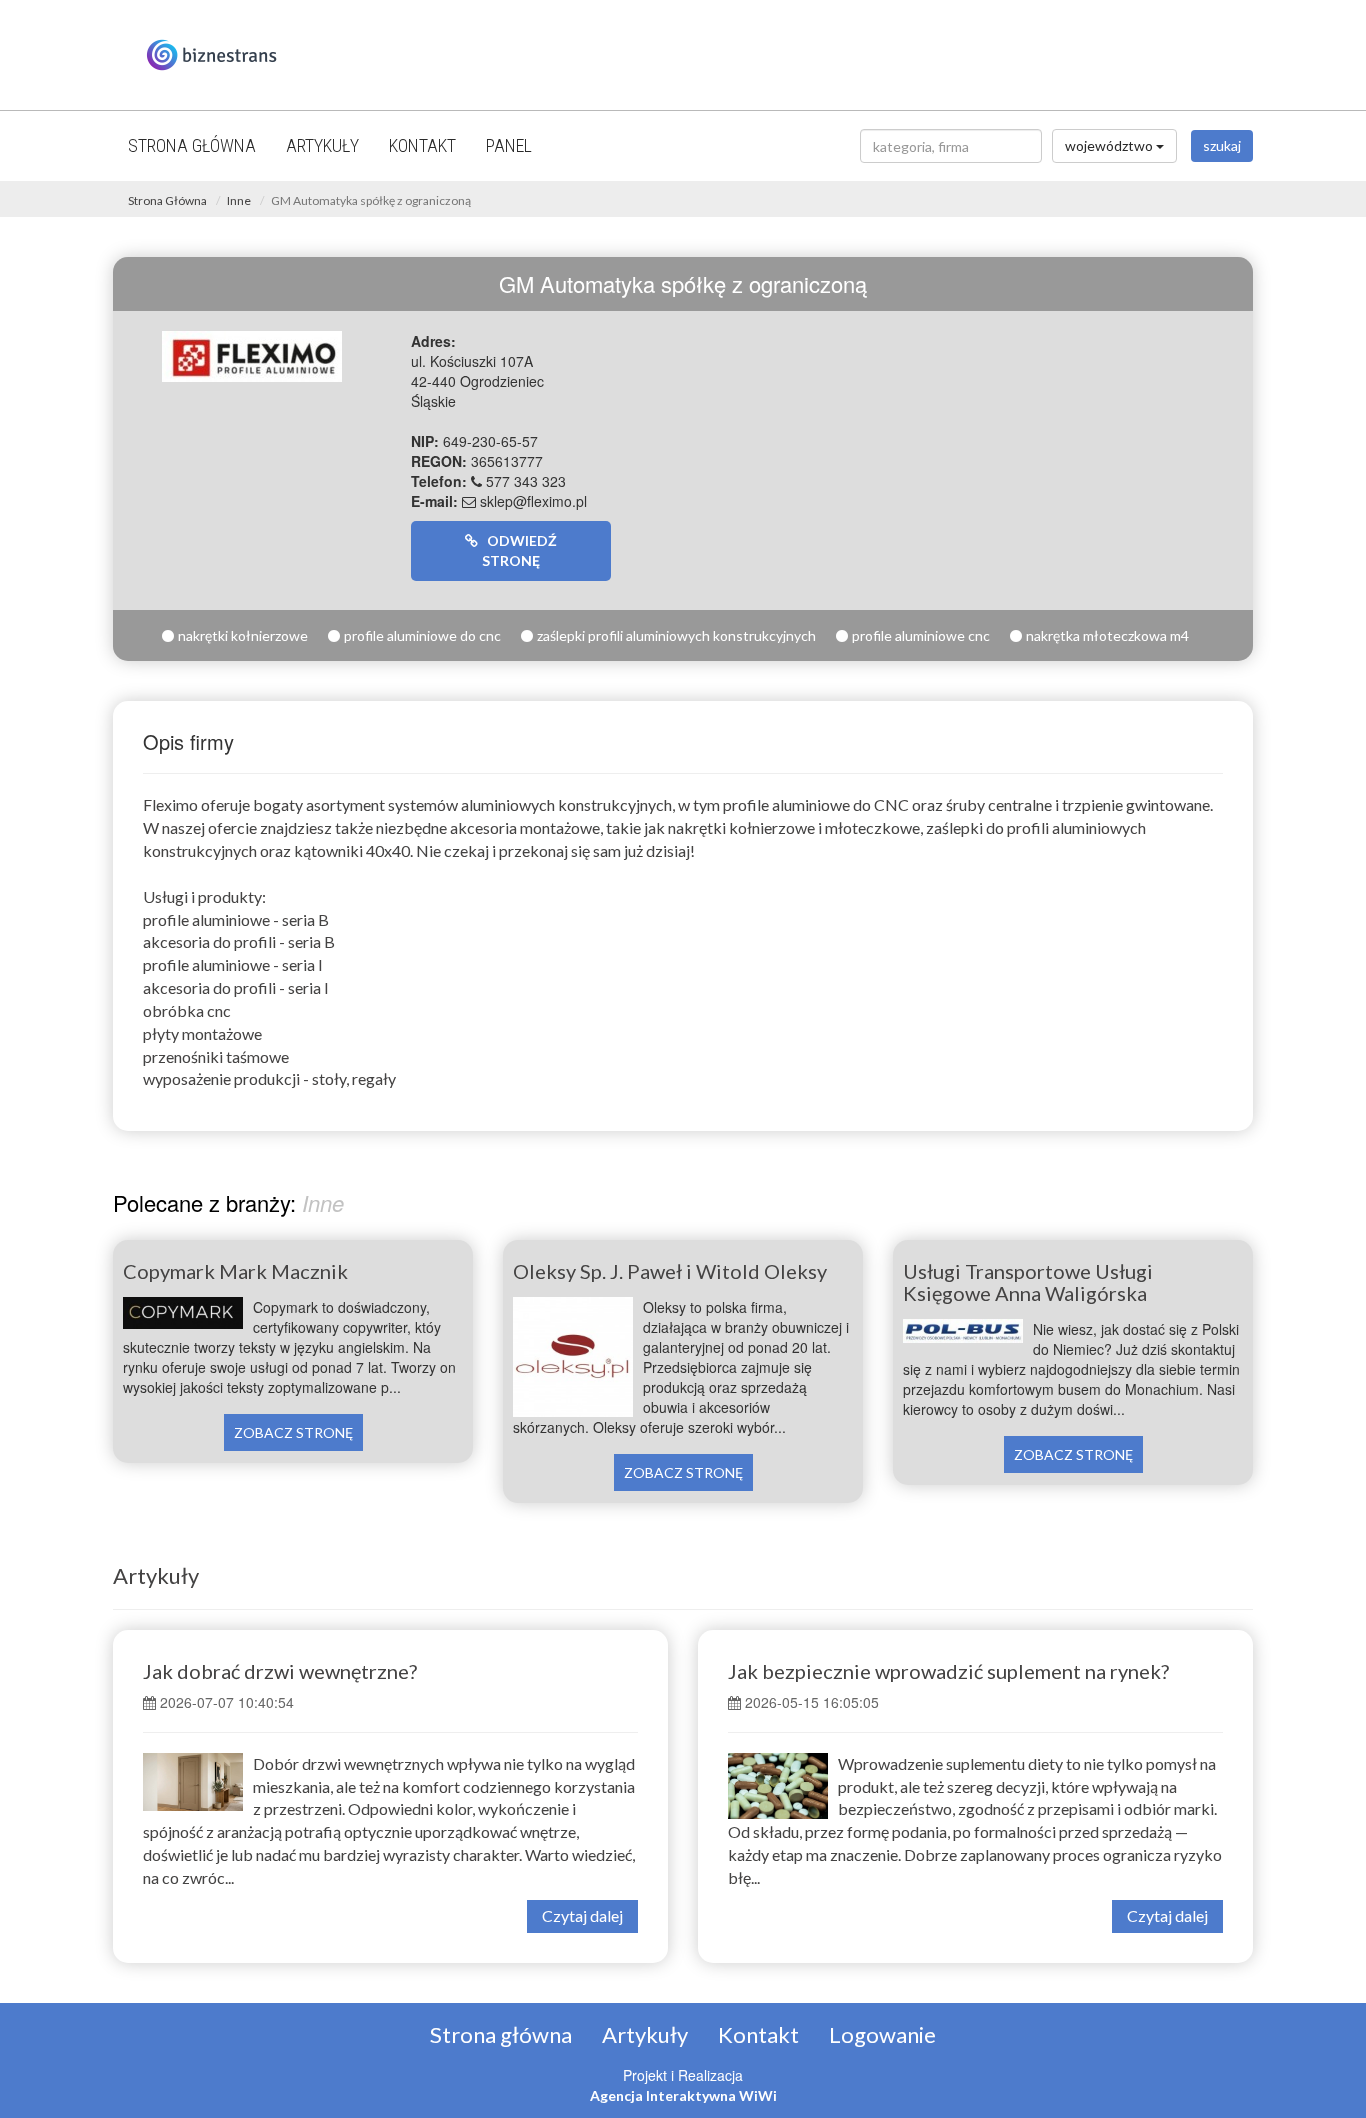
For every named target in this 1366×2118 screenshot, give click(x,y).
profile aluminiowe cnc (921, 635)
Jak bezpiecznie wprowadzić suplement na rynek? (948, 1671)
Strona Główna (167, 200)
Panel (509, 145)
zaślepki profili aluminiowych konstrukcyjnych (676, 635)
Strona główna (192, 145)
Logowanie (882, 2034)
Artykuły (322, 145)
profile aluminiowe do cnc (422, 635)
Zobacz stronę (293, 1432)
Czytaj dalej (582, 1915)
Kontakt (422, 145)
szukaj (1222, 145)
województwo (1110, 145)
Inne (239, 200)
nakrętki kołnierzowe (243, 635)
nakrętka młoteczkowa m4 (1107, 635)
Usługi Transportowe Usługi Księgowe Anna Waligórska (1028, 1282)
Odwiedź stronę (517, 550)
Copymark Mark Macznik (235, 1271)
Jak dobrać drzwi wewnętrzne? (280, 1671)
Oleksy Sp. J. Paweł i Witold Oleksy (670, 1271)
